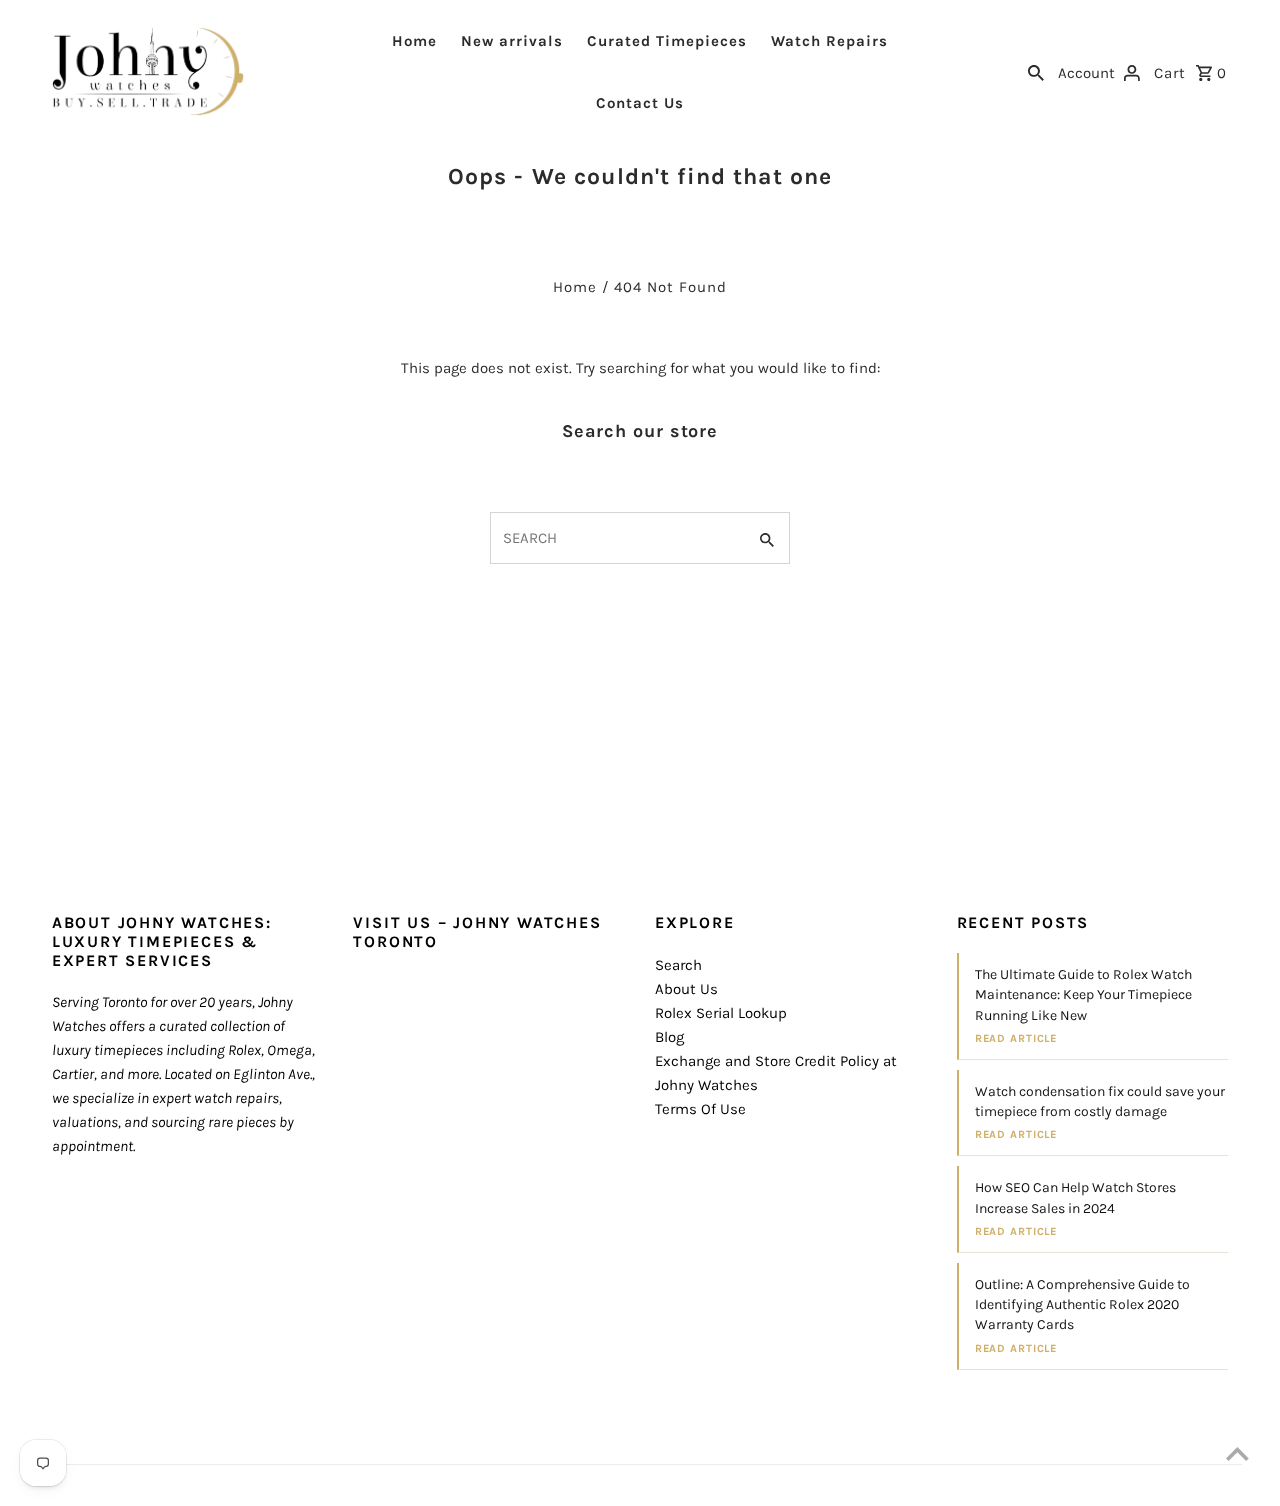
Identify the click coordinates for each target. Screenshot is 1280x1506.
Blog (669, 1037)
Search (678, 965)
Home (414, 41)
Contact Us (640, 103)
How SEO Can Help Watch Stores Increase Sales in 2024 (1075, 1197)
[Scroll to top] (1237, 1453)
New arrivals (512, 41)
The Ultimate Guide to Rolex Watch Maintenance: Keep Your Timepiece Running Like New (1083, 995)
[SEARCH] (1036, 71)
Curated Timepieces (667, 41)
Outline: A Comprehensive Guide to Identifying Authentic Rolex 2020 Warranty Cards (1082, 1305)
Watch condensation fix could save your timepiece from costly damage (1100, 1101)
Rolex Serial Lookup (721, 1013)
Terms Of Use (700, 1109)
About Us (686, 989)
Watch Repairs (829, 41)
